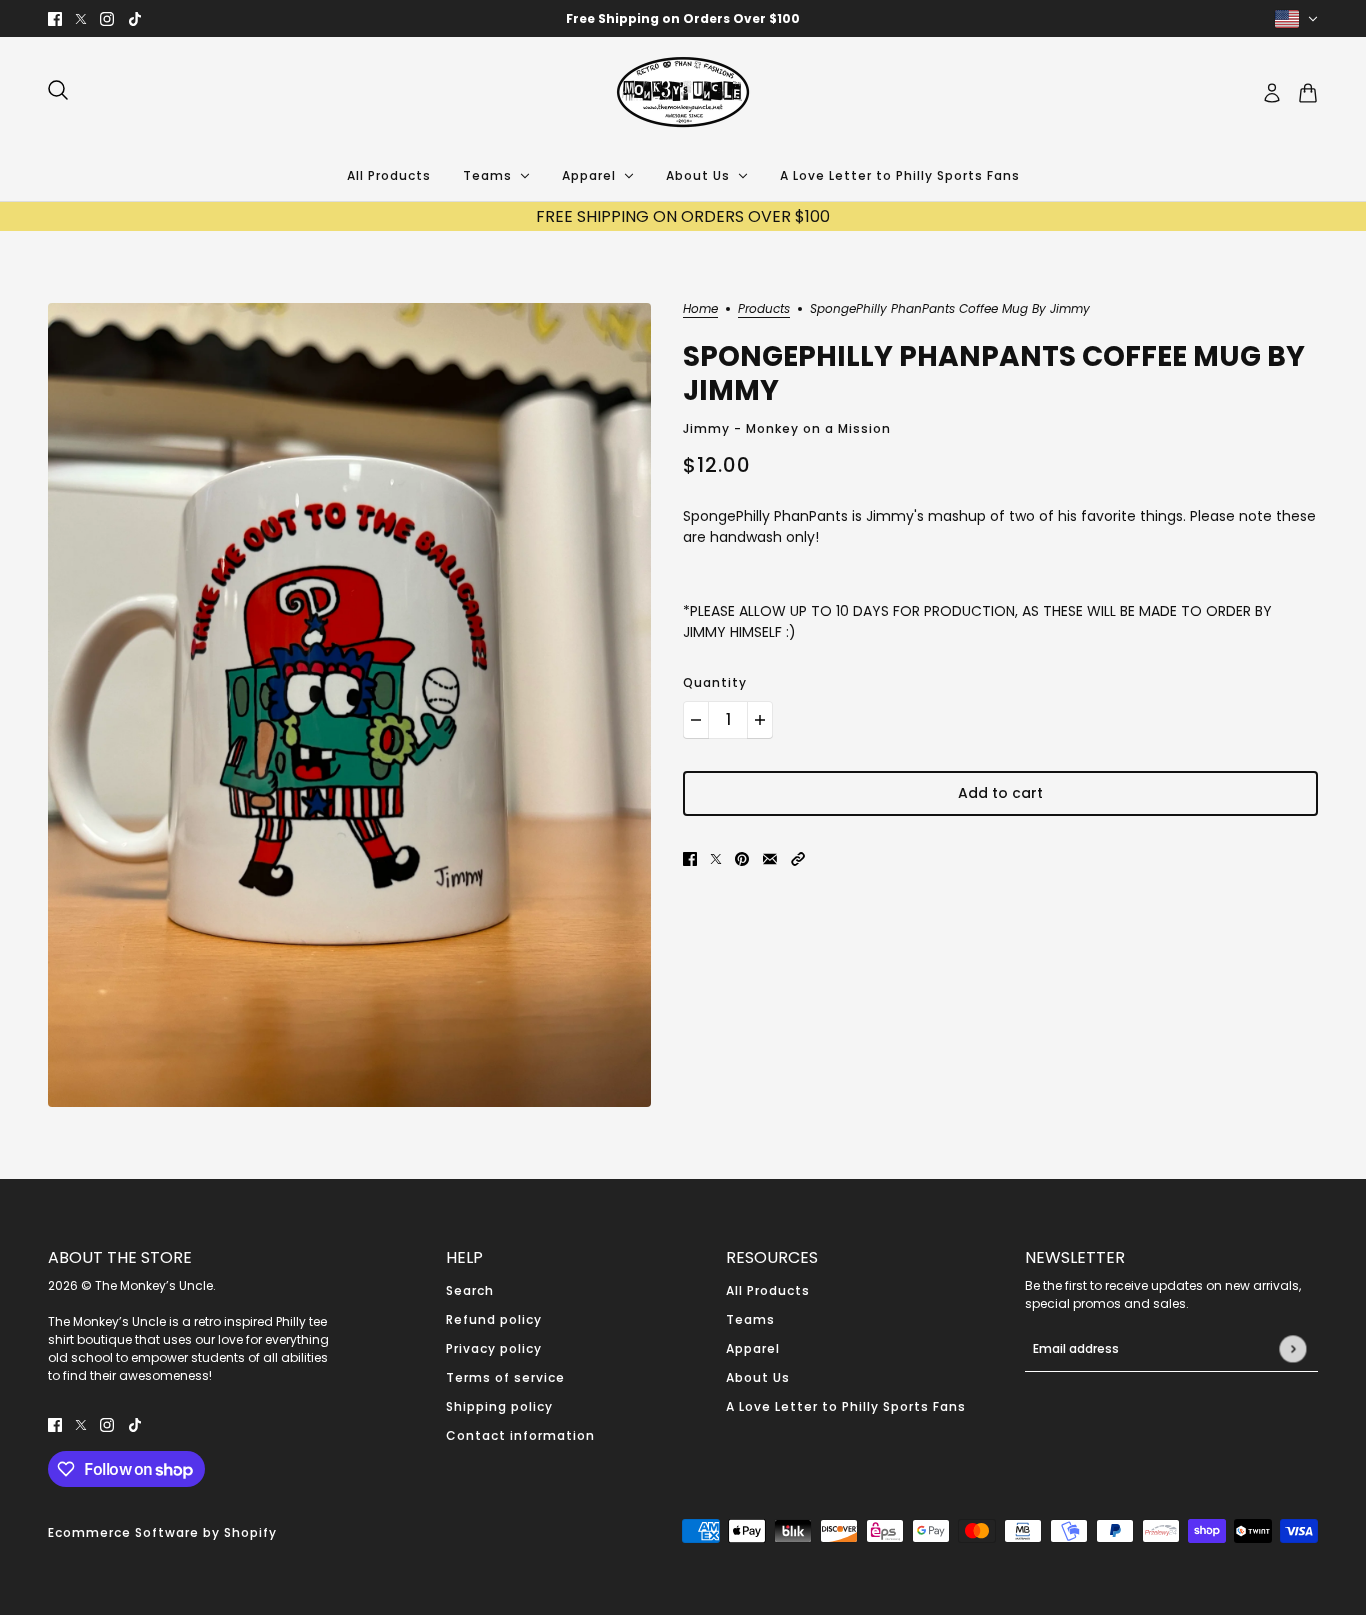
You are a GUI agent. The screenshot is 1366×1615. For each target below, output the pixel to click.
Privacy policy (494, 1348)
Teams (750, 1319)
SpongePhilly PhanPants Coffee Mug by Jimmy (994, 373)
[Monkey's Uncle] (683, 93)
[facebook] (55, 18)
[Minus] (696, 720)
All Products (768, 1290)
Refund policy (494, 1319)
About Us (758, 1377)
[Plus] (760, 720)
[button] (798, 858)
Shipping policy (499, 1406)
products (764, 310)
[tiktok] (135, 18)
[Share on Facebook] (690, 858)
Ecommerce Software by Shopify (162, 1532)
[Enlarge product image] (349, 705)
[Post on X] (716, 858)
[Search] (58, 90)
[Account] (1272, 93)
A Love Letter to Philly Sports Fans (846, 1406)
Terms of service (505, 1377)
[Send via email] (770, 858)
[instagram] (107, 18)
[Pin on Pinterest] (742, 858)
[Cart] (1308, 93)
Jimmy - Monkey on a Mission (787, 428)
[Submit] (1292, 1348)
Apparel (753, 1348)
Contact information (520, 1435)
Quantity (715, 682)
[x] (81, 18)
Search (470, 1290)
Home (700, 310)
